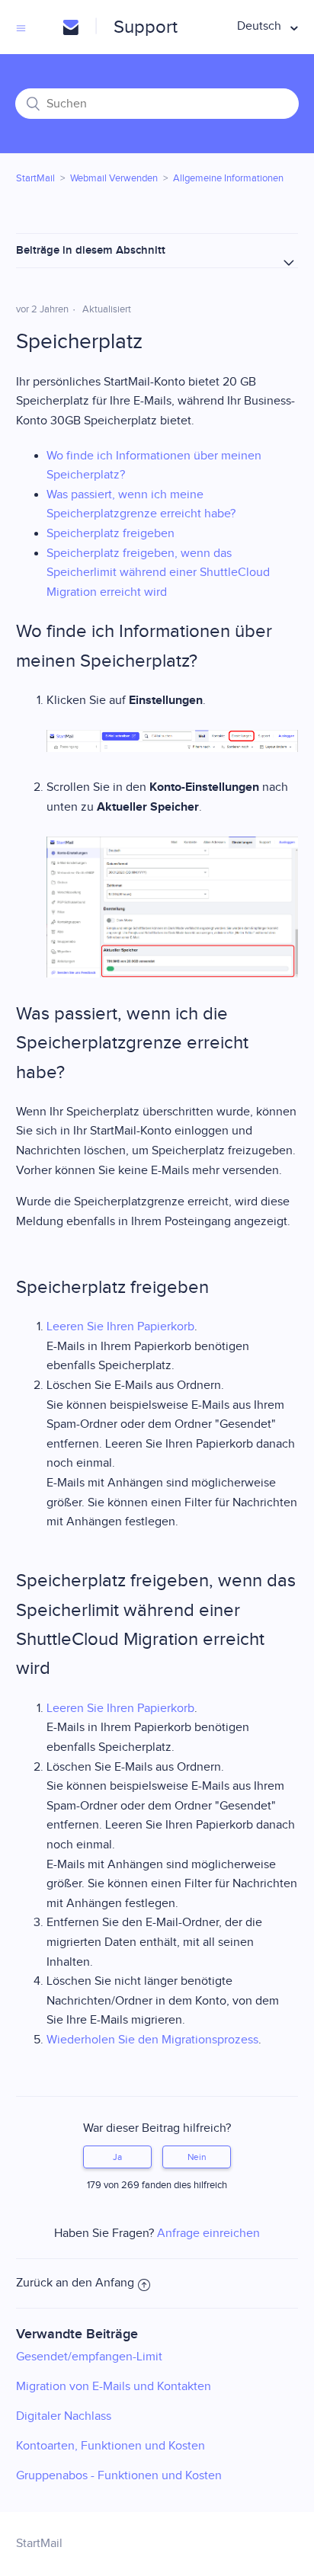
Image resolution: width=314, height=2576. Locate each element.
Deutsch (261, 26)
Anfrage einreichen (208, 2234)
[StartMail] (70, 27)
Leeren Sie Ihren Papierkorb (120, 1327)
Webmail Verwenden (114, 178)
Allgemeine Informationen (228, 178)
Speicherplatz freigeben (111, 534)
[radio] (117, 2157)
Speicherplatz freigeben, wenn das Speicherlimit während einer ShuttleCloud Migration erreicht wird (158, 573)
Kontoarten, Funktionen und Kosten (111, 2446)
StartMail (35, 178)
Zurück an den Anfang (75, 2283)
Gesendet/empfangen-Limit (89, 2357)
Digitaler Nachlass (64, 2416)
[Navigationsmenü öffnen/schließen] (21, 27)
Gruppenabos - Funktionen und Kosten (119, 2476)
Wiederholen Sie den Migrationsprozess (152, 2040)
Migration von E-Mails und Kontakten (114, 2387)
